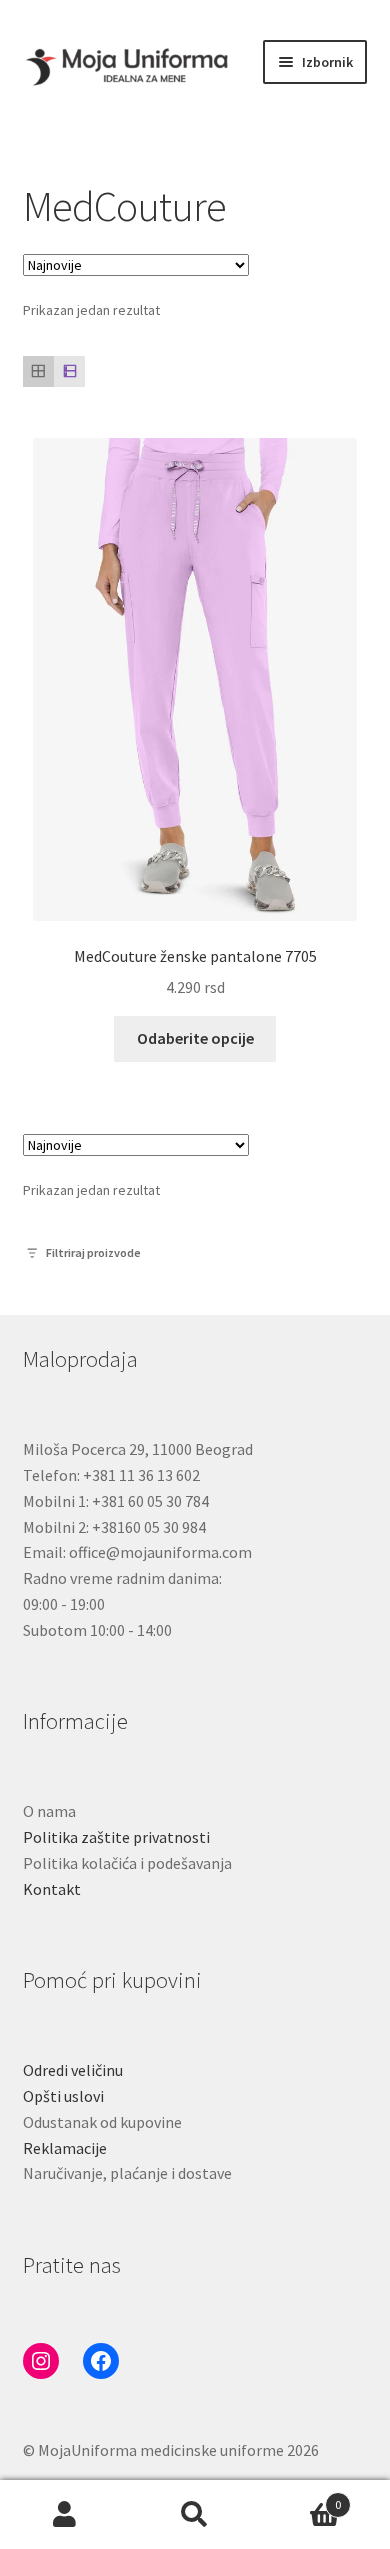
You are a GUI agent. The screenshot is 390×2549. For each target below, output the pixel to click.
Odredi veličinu (73, 2070)
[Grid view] (38, 371)
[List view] (69, 371)
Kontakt (52, 1889)
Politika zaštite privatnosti (116, 1837)
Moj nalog (65, 2515)
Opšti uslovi (63, 2096)
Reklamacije (65, 2148)
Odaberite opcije (195, 1038)
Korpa (300, 2497)
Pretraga (195, 2515)
